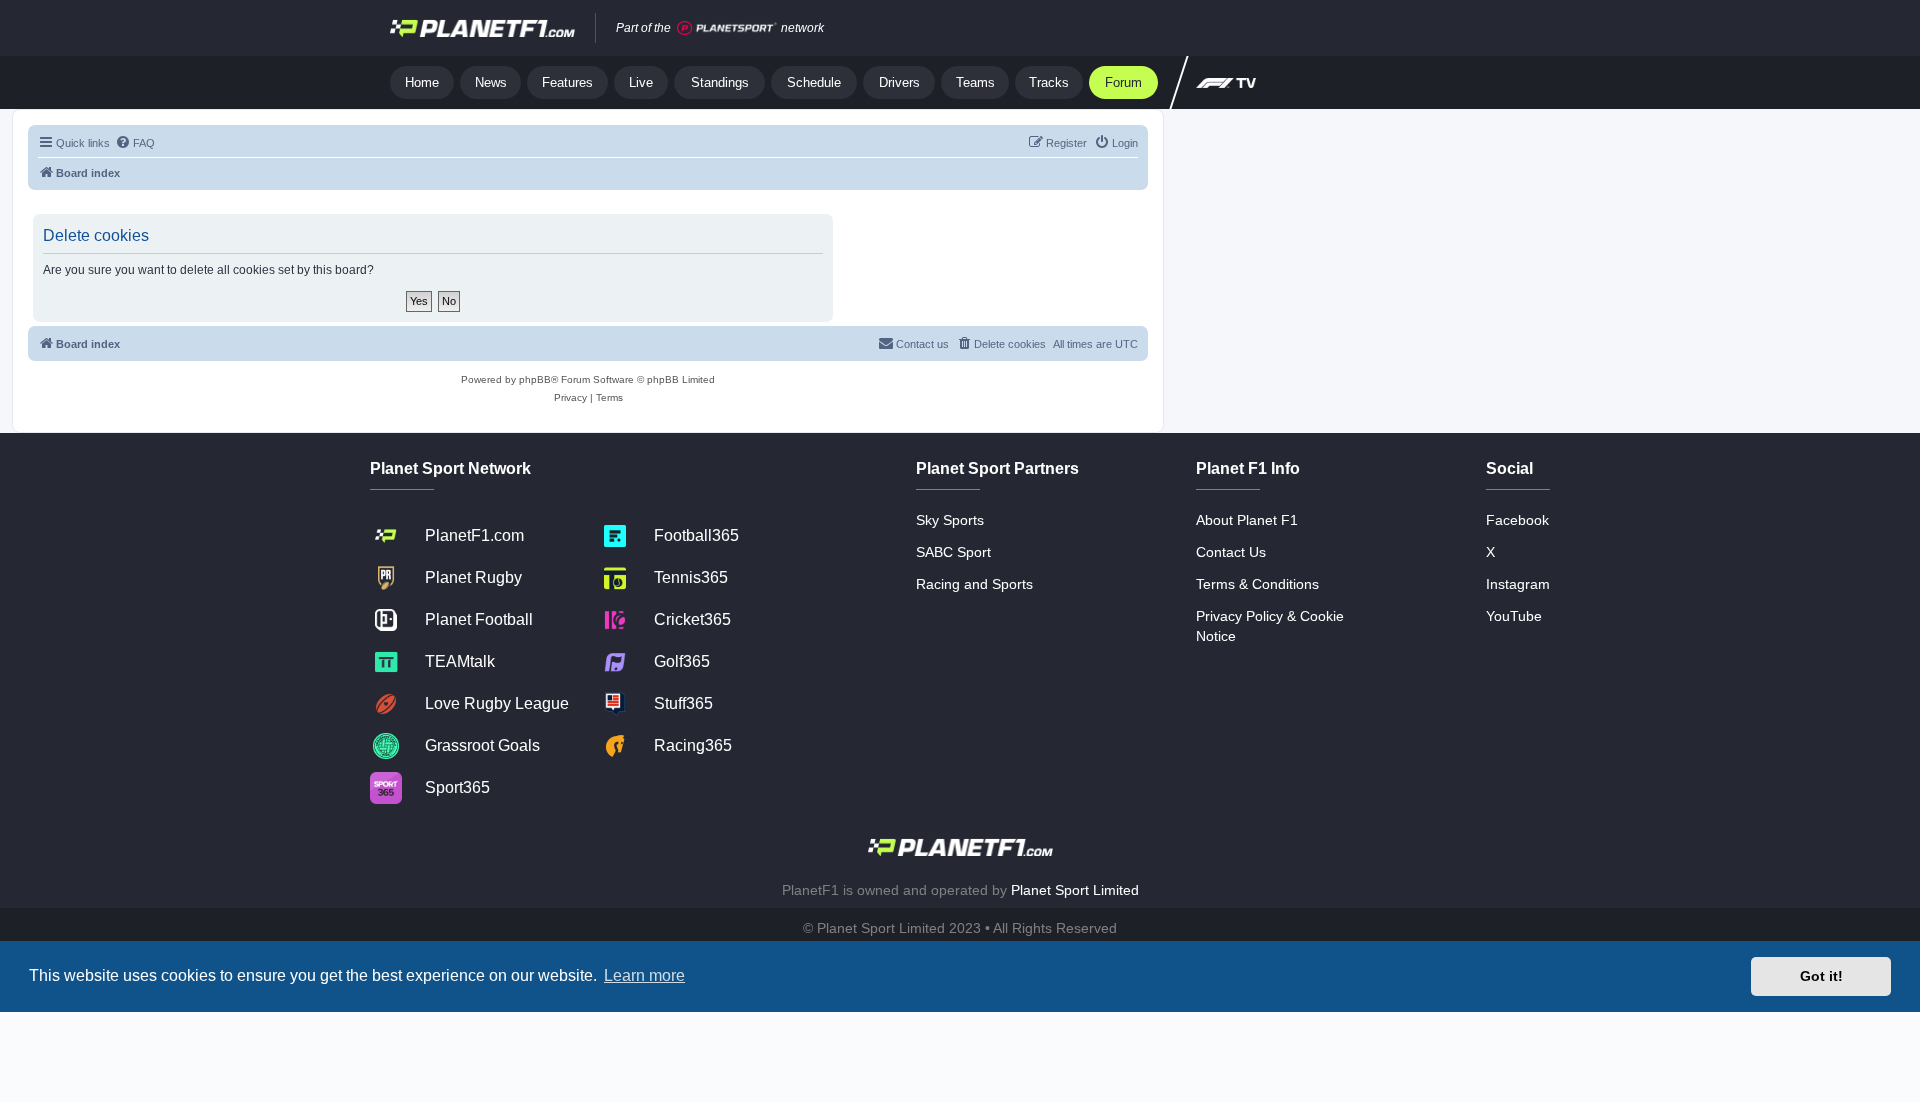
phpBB (535, 379)
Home (422, 82)
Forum (1123, 82)
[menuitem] (135, 143)
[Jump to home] (482, 28)
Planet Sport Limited (1075, 890)
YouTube (1514, 616)
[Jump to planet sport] (727, 28)
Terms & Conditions (1257, 584)
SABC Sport (953, 552)
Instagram (1518, 584)
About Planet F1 (1247, 520)
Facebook (1517, 520)
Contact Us (1231, 552)
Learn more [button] (644, 975)
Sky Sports (950, 520)
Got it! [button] (1821, 976)
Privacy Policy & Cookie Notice (1270, 626)
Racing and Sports (974, 584)
